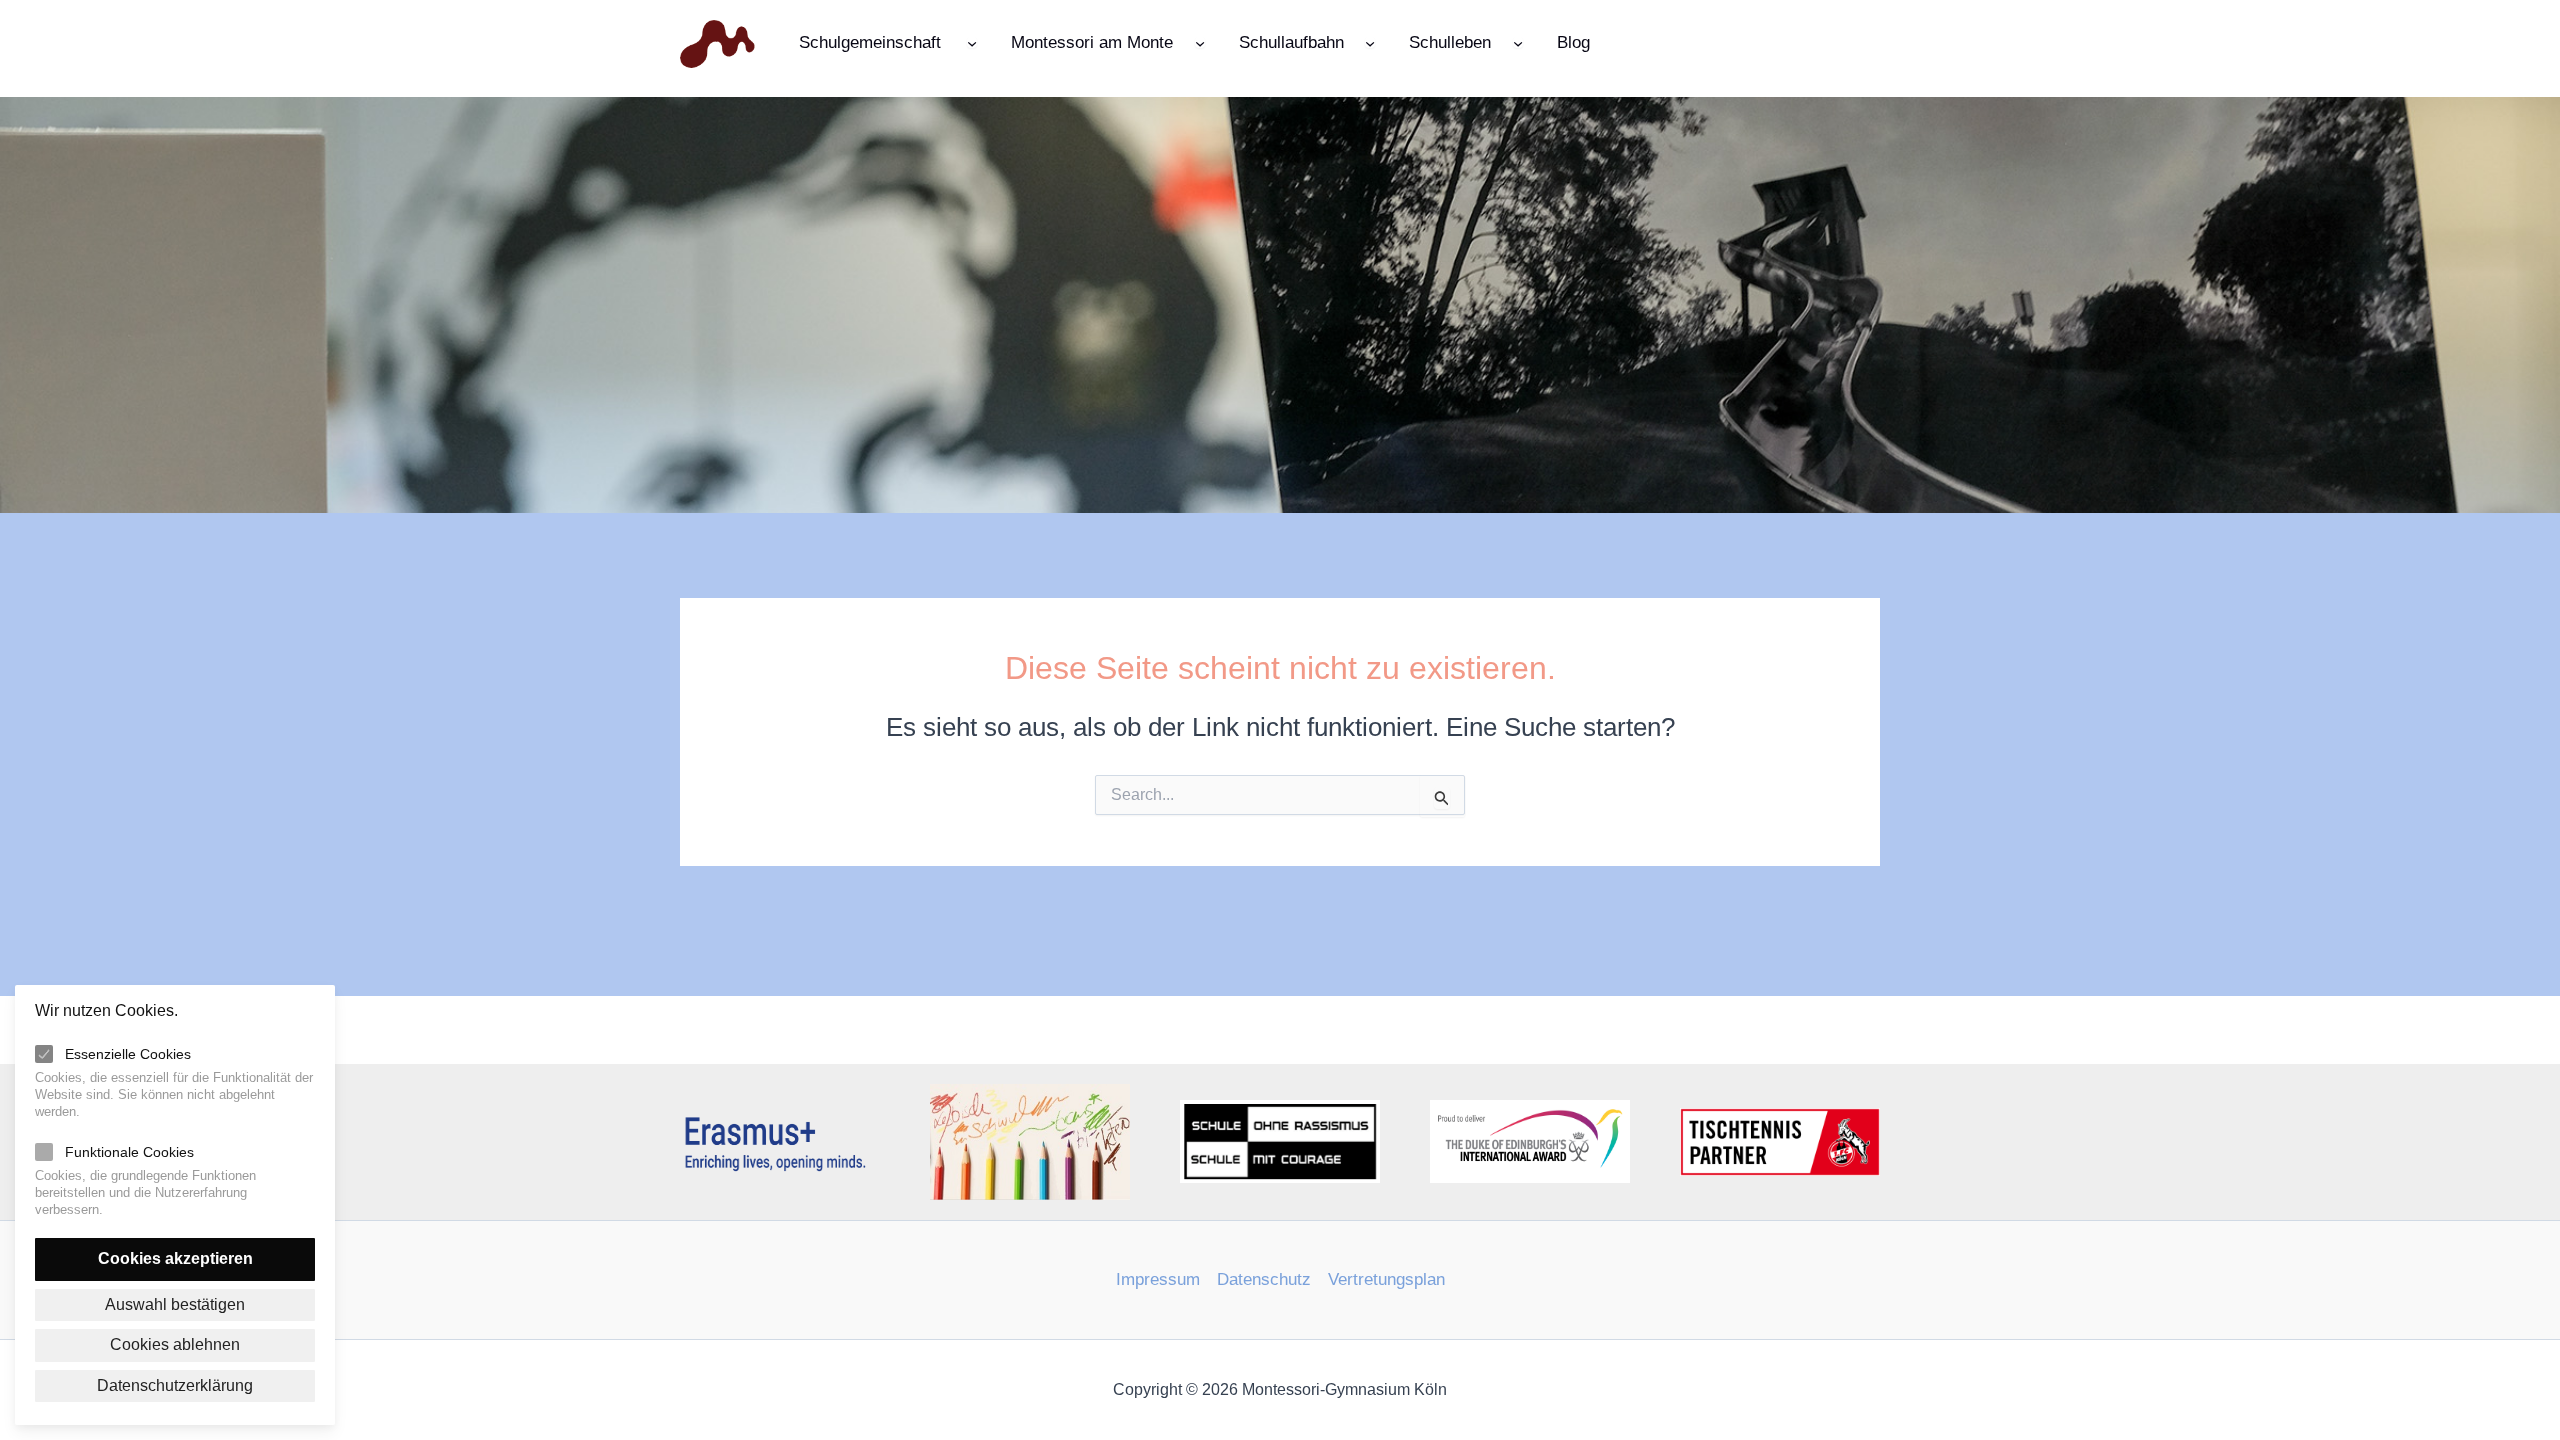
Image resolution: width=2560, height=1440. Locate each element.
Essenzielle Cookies (128, 1054)
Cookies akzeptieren (175, 1258)
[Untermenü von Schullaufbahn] (1370, 42)
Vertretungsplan (1386, 1279)
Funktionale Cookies (129, 1152)
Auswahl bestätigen (175, 1304)
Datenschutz (1264, 1279)
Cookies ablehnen (175, 1344)
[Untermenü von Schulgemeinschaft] (972, 42)
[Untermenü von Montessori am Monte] (1200, 42)
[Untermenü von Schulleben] (1518, 42)
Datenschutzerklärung (175, 1385)
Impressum (1158, 1279)
